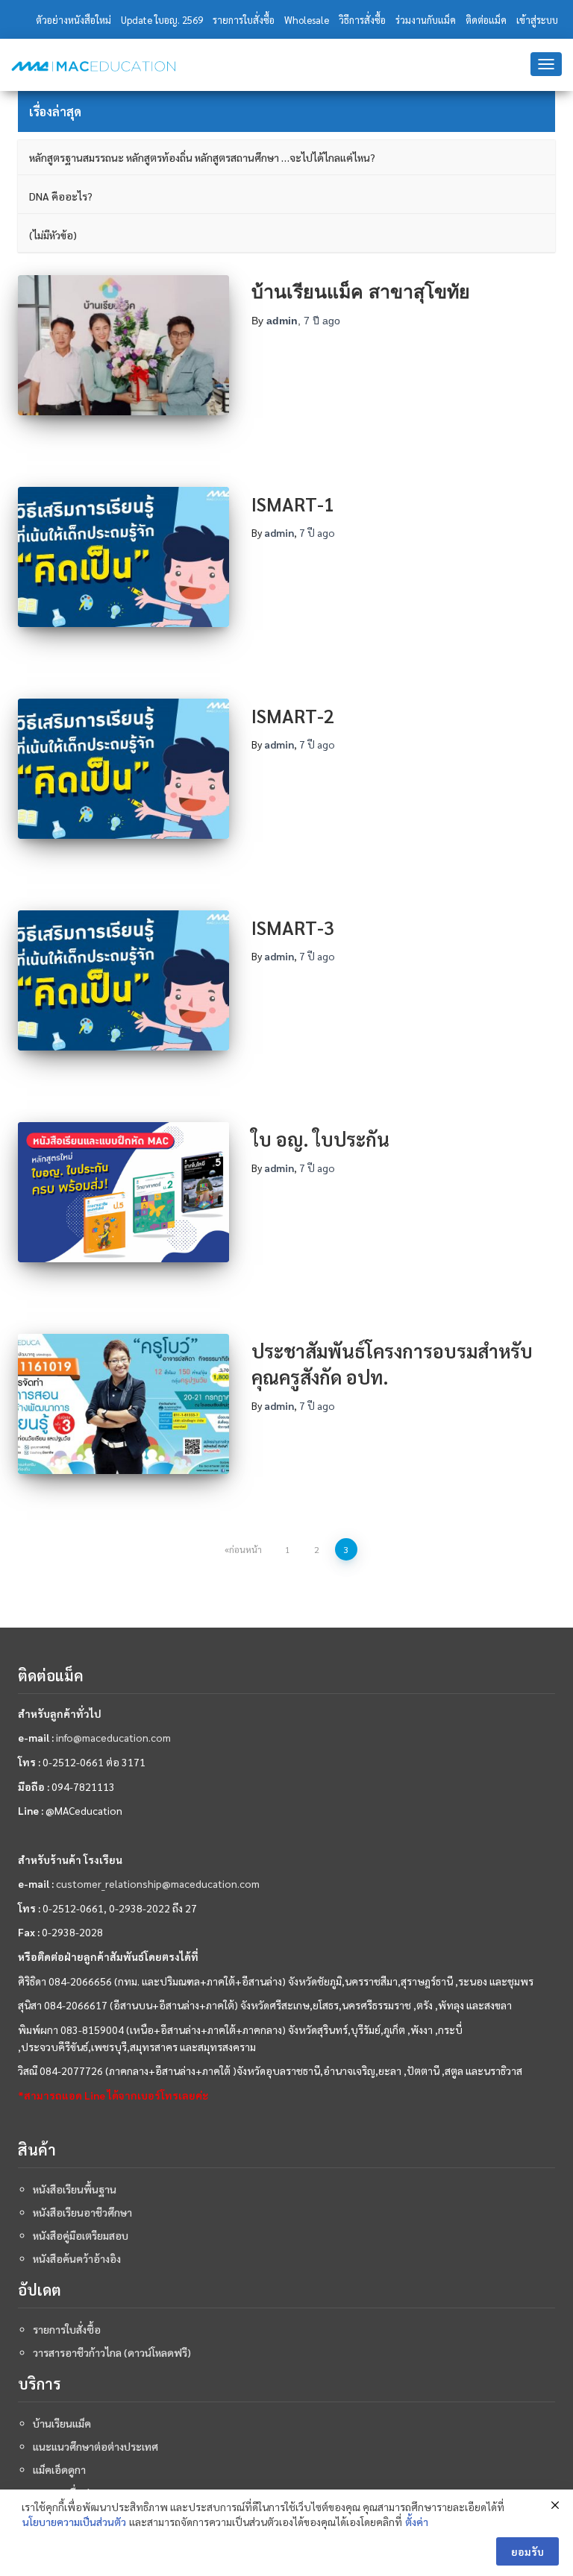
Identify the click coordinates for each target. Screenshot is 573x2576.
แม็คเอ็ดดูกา (59, 2469)
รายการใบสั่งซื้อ (244, 20)
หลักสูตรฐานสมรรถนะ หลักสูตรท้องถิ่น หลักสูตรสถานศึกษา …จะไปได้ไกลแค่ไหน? (202, 157)
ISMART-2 (293, 715)
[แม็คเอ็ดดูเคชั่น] (93, 66)
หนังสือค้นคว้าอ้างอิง (77, 2258)
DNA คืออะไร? (61, 196)
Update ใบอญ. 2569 (162, 20)
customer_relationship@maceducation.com (158, 1883)
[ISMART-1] (123, 557)
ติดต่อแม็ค (486, 20)
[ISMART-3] (123, 980)
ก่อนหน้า (245, 1549)
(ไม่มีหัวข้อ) (53, 235)
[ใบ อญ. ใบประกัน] (123, 1192)
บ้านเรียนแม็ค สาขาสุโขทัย (361, 292)
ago (322, 321)
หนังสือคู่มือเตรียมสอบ (81, 2235)
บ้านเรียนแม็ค (62, 2423)
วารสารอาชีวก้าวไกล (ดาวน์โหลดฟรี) (112, 2352)
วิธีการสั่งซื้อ (362, 20)
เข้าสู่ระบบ (537, 20)
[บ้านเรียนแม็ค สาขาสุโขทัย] (123, 345)
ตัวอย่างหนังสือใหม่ (73, 20)
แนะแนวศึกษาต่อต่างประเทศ (95, 2446)
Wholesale (307, 20)
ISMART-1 (293, 504)
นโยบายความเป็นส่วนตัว (74, 2522)
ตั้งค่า (417, 2522)
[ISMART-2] (123, 769)
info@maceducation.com (113, 1737)
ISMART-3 (293, 927)
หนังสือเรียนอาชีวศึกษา (82, 2212)
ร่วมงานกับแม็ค (426, 20)
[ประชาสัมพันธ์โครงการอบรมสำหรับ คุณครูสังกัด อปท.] (123, 1404)
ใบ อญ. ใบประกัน (320, 1139)
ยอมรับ (527, 2551)
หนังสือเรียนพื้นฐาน (75, 2189)
